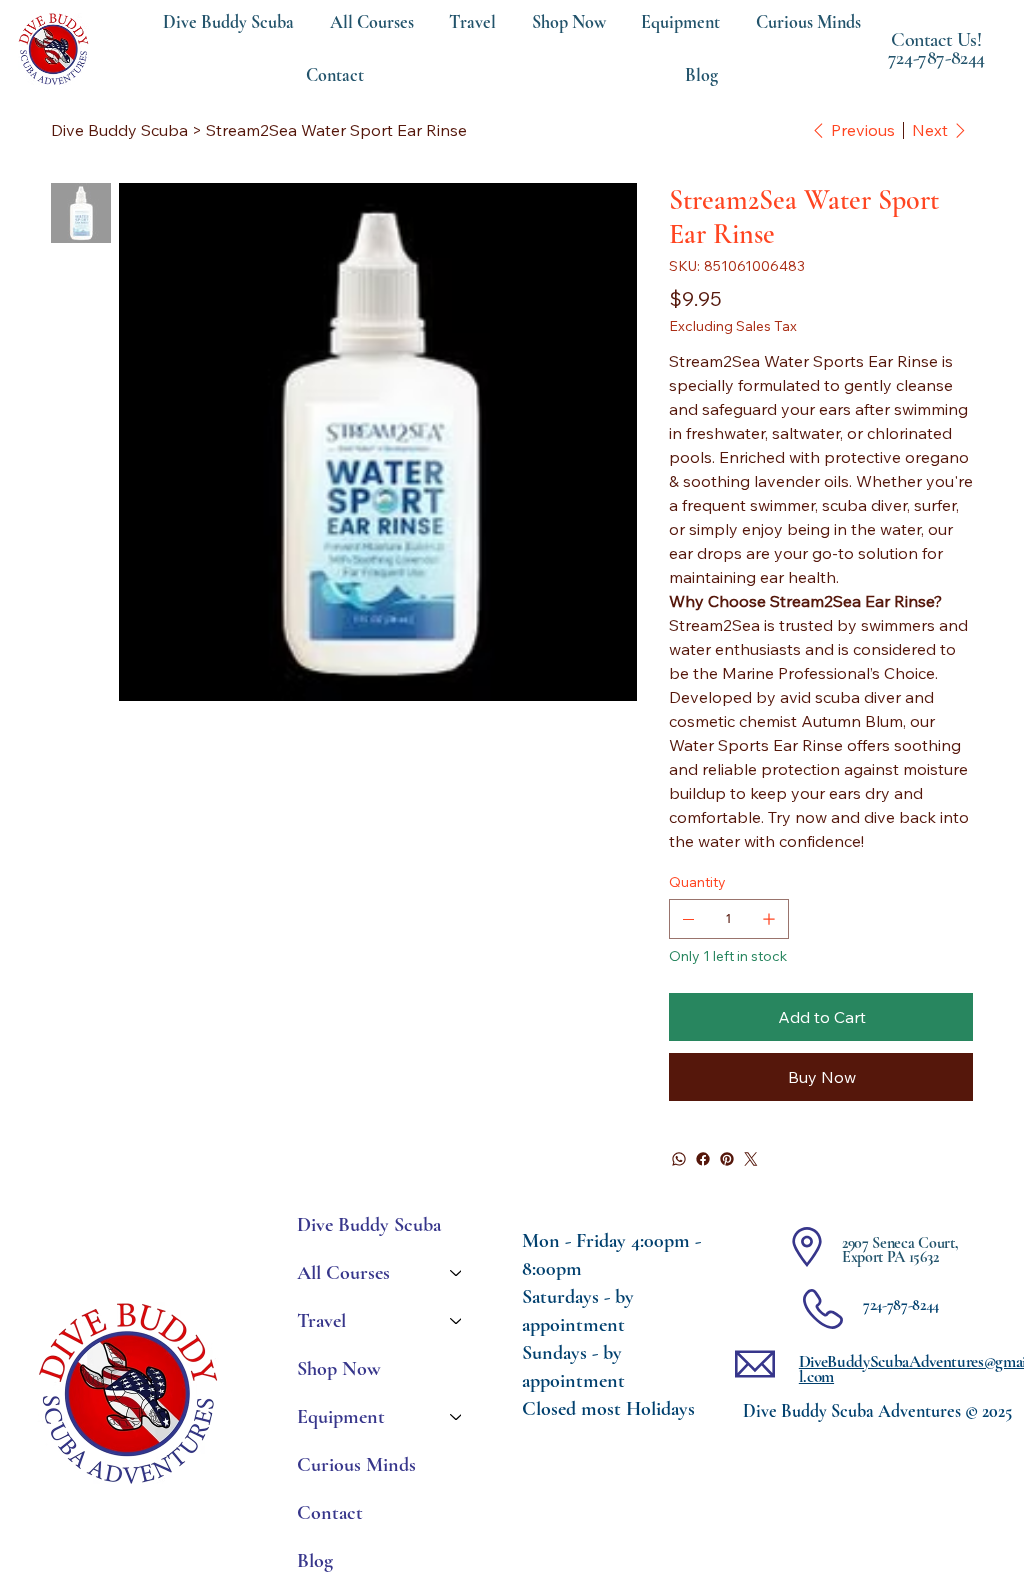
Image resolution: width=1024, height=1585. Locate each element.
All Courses (343, 1273)
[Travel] (457, 1321)
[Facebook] (703, 1159)
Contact (330, 1513)
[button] (681, 22)
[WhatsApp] (679, 1159)
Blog (315, 1561)
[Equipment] (457, 1417)
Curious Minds (356, 1465)
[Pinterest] (727, 1159)
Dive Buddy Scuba (369, 1225)
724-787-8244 (936, 58)
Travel (321, 1321)
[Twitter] (751, 1159)
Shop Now (339, 1369)
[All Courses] (457, 1273)
